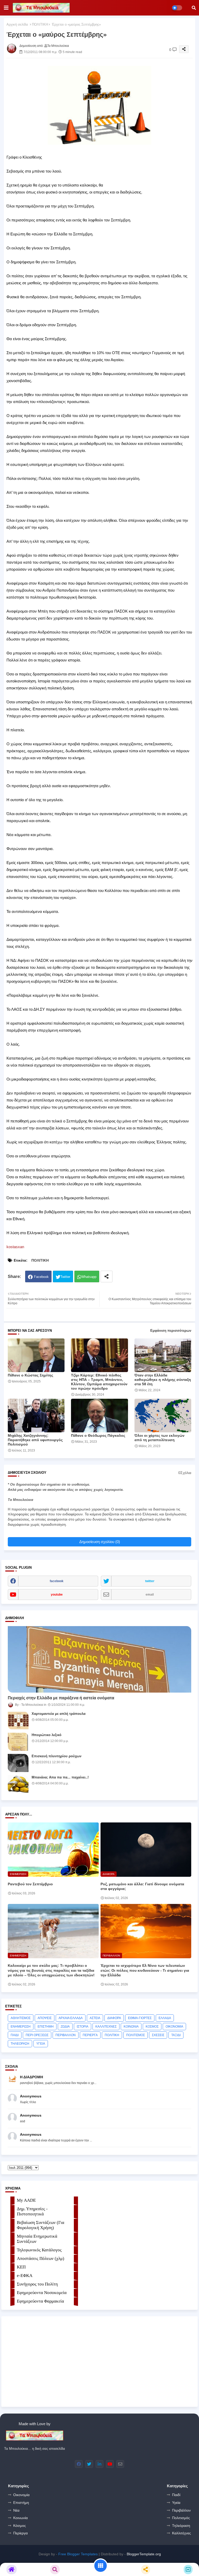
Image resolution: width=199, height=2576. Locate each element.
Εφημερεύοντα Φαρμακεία (40, 2301)
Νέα (16, 2510)
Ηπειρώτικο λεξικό (47, 1735)
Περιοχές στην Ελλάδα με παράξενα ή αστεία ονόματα (61, 1698)
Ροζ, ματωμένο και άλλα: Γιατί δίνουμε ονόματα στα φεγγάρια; (142, 1886)
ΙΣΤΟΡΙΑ (83, 2027)
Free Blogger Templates (78, 2554)
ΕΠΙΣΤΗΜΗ (46, 2027)
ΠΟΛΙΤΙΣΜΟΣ (136, 2035)
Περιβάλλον (181, 2510)
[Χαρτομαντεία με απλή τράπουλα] (18, 1721)
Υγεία (176, 2503)
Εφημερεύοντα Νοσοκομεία (42, 2293)
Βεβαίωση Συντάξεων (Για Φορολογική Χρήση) (41, 2225)
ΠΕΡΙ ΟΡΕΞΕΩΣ (37, 2035)
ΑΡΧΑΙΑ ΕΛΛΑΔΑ (71, 2018)
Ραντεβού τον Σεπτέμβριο (30, 1884)
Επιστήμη (21, 2503)
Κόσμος (20, 2526)
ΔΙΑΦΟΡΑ (114, 2018)
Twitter (65, 1277)
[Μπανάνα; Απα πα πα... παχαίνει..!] (18, 1784)
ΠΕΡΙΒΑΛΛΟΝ (66, 2035)
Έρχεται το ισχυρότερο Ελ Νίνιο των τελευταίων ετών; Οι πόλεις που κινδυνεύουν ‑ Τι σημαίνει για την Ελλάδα (145, 1970)
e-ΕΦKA (25, 2276)
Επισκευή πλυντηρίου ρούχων (56, 1756)
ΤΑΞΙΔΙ (176, 2035)
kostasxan (15, 1247)
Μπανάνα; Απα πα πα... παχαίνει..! (60, 1777)
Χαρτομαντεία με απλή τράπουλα (59, 1714)
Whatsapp (89, 1277)
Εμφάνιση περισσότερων (171, 1331)
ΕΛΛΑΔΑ (165, 2018)
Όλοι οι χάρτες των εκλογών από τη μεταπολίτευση (159, 1438)
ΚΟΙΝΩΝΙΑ (131, 2027)
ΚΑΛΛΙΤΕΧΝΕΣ (106, 2027)
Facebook (41, 1277)
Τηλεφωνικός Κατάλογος (39, 2250)
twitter (150, 1581)
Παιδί (176, 2495)
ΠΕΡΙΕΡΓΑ (90, 2035)
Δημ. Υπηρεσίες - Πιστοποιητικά (32, 2211)
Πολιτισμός (181, 2518)
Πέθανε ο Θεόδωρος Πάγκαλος (98, 1435)
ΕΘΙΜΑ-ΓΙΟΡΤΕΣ (140, 2018)
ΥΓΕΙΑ (41, 2044)
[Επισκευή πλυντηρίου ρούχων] (18, 1763)
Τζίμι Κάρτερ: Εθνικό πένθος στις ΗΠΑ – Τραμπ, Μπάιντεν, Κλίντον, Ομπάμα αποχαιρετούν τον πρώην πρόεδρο (99, 1382)
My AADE (26, 2200)
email (150, 1595)
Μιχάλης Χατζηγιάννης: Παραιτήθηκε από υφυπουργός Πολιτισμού (35, 1440)
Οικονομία (21, 2495)
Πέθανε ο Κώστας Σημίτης (30, 1375)
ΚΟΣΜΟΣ (152, 2027)
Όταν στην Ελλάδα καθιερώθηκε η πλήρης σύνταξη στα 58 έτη (163, 1380)
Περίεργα (20, 2533)
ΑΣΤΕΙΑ (95, 2018)
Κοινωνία (20, 2518)
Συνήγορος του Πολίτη (37, 2284)
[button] (194, 8)
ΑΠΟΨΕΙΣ (45, 2018)
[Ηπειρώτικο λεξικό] (18, 1742)
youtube (57, 1595)
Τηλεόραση (181, 2526)
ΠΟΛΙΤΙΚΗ (40, 24)
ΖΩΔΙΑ (65, 2027)
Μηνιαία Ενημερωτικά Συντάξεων (37, 2239)
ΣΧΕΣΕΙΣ (158, 2035)
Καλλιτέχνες (182, 2533)
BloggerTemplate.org (144, 2554)
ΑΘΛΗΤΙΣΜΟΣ (21, 2018)
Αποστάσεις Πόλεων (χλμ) (41, 2258)
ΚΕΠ (21, 2267)
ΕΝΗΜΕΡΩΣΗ (21, 2027)
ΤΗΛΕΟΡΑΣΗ (20, 2044)
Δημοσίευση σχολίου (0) (100, 1542)
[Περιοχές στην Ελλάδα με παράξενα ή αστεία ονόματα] (99, 1659)
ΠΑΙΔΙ (15, 2035)
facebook (57, 1581)
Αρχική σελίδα (17, 24)
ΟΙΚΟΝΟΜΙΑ (174, 2027)
